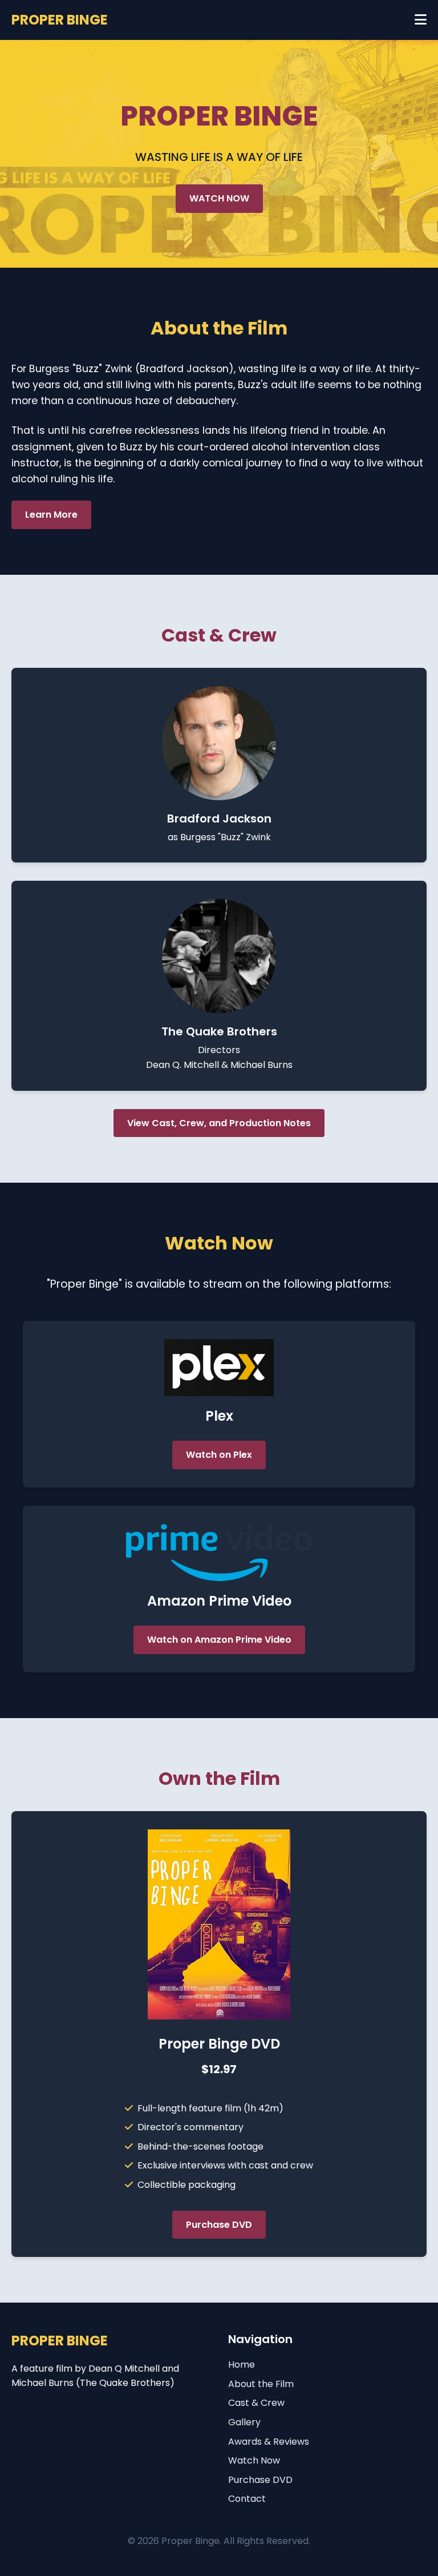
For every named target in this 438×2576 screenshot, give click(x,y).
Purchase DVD (219, 2225)
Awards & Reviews (269, 2442)
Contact (247, 2499)
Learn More (51, 515)
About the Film (261, 2384)
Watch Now (254, 2460)
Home (242, 2365)
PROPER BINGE (60, 20)
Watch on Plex (219, 1455)
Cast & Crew (256, 2403)
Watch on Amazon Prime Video (219, 1640)
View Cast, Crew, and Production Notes (219, 1123)
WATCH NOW (219, 198)
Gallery (244, 2422)
